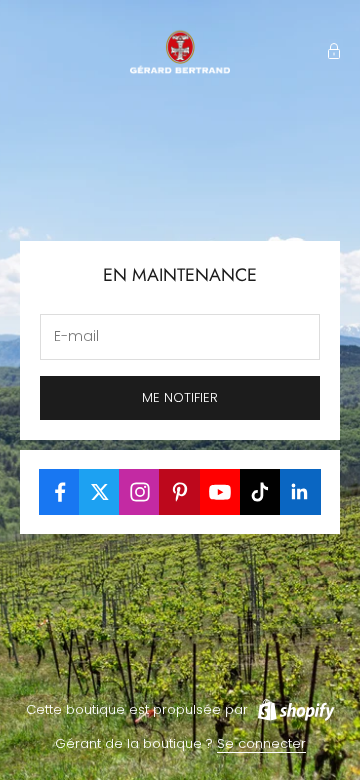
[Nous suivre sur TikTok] (260, 492)
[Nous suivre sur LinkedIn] (300, 492)
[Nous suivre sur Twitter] (99, 492)
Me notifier (180, 397)
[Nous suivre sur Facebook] (59, 492)
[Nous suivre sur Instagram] (139, 492)
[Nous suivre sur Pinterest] (179, 492)
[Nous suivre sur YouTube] (220, 492)
